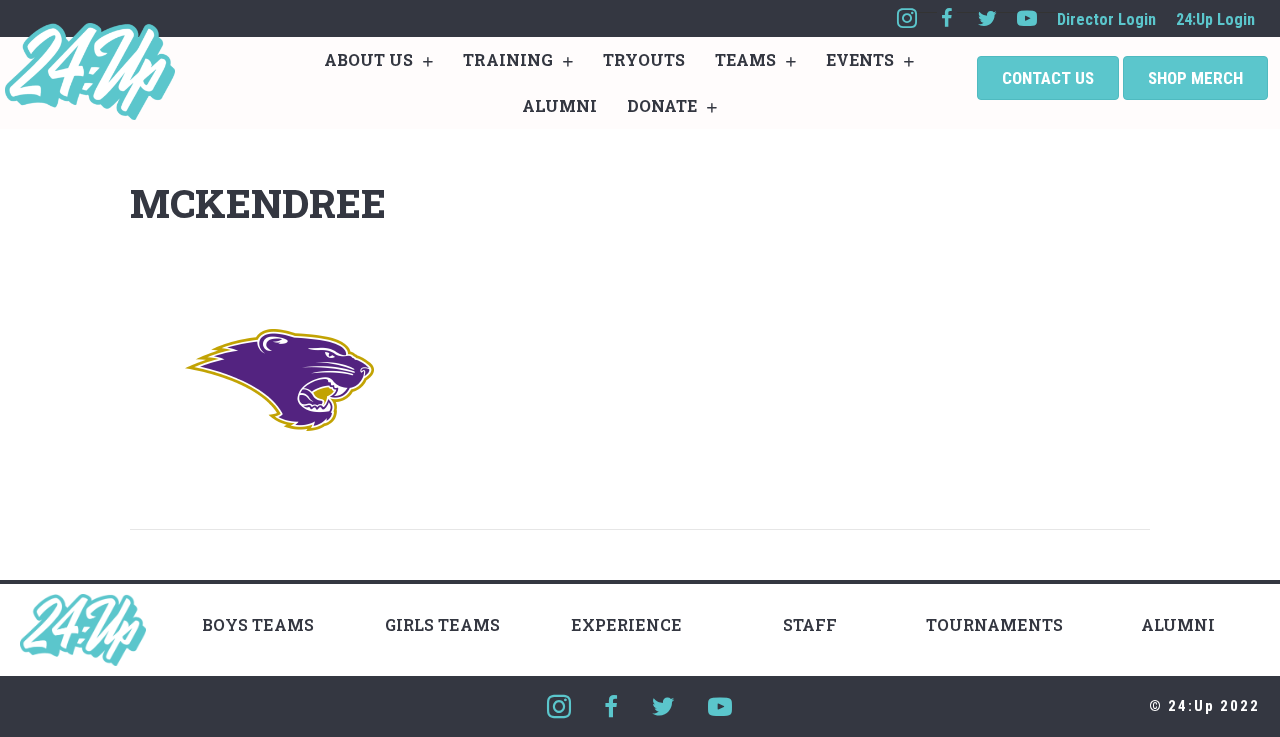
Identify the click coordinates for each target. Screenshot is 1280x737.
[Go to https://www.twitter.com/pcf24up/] (987, 18)
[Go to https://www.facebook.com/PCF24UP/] (947, 18)
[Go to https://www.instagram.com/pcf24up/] (907, 18)
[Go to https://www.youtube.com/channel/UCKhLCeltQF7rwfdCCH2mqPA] (1027, 18)
